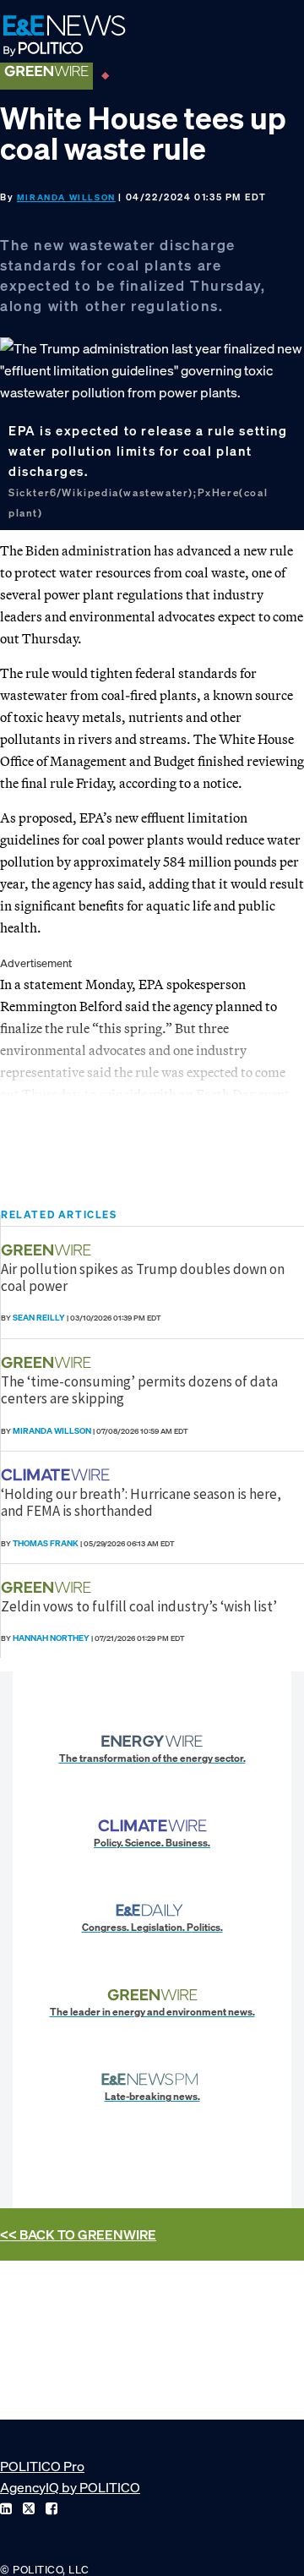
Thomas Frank (46, 1543)
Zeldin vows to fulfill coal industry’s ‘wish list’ (139, 1606)
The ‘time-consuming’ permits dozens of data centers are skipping (139, 1390)
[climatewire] (57, 1475)
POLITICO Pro (42, 2466)
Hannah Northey (51, 1638)
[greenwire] (48, 1250)
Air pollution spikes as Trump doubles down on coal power (143, 1277)
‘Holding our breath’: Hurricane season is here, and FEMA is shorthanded (141, 1502)
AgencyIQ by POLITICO (70, 2487)
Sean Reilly (39, 1318)
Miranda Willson (66, 197)
